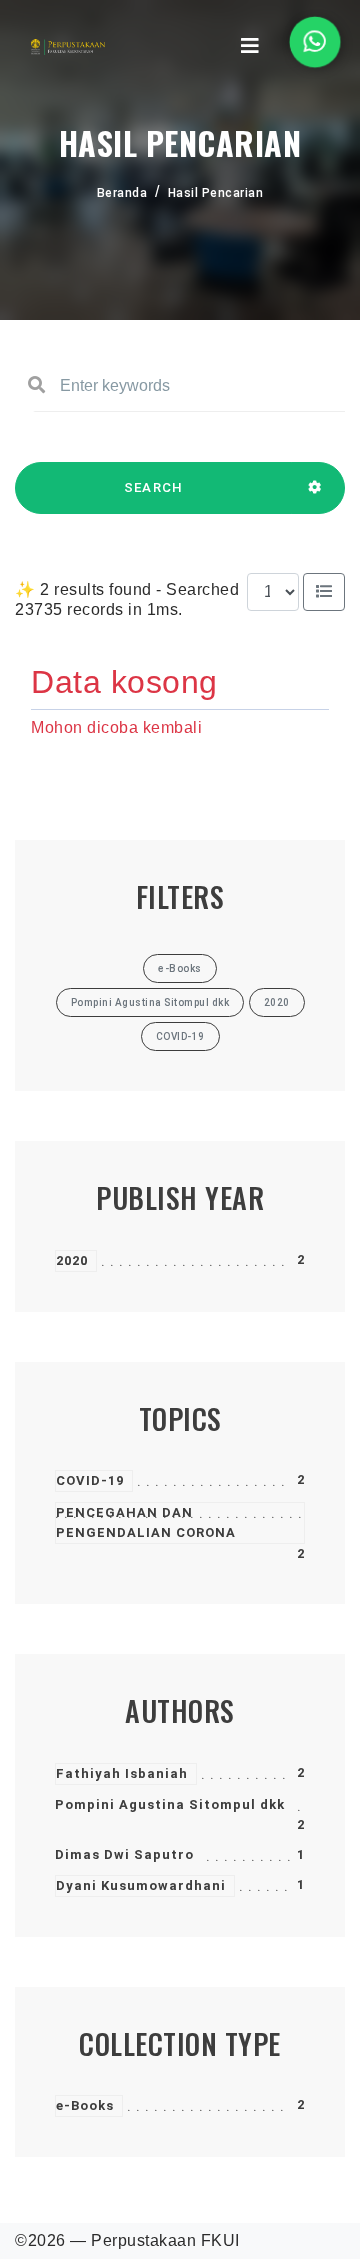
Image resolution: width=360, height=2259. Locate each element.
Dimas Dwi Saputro (124, 1854)
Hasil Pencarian (216, 193)
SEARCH (154, 487)
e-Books (85, 2105)
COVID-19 (90, 1480)
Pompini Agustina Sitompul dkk (170, 1804)
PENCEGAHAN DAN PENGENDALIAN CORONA (146, 1522)
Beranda (122, 193)
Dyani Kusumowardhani (141, 1885)
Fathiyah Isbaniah (122, 1773)
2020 (72, 1260)
